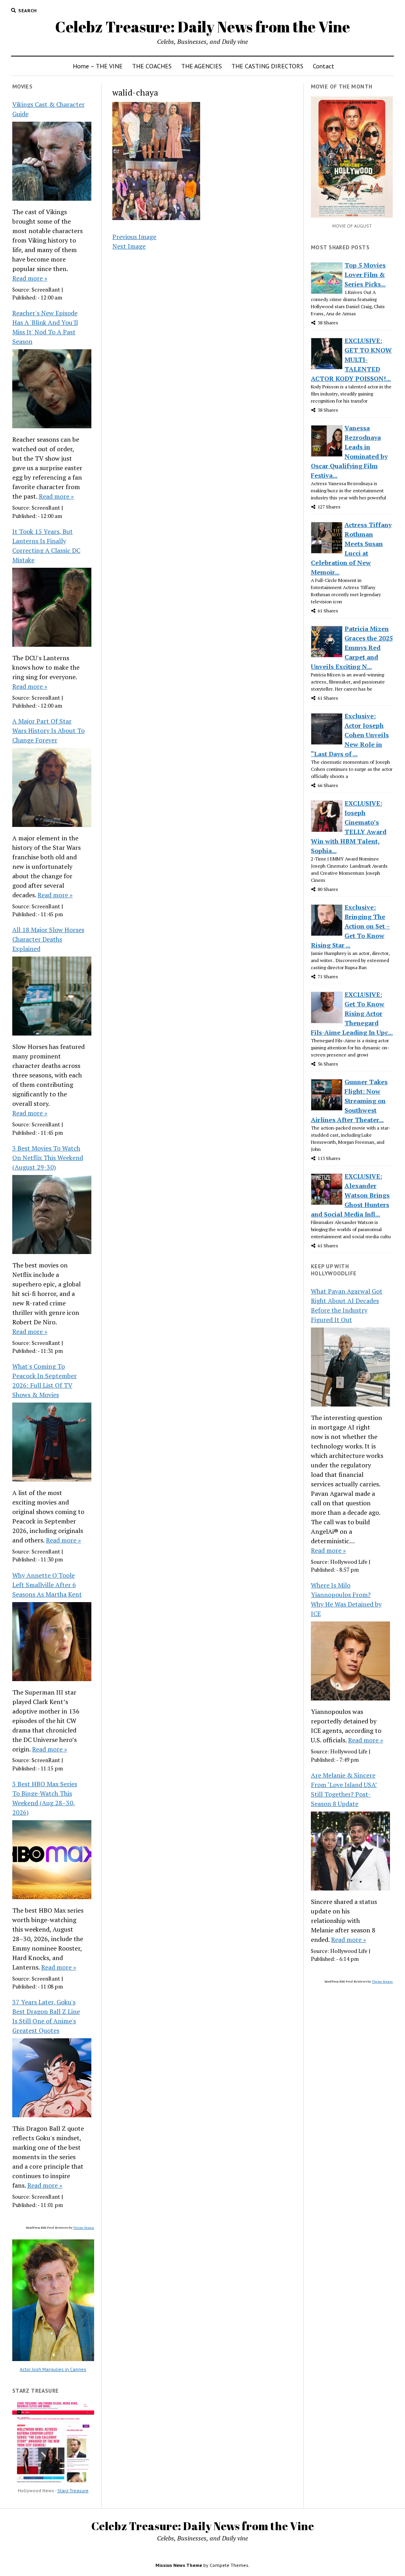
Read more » (30, 278)
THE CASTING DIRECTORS (267, 66)
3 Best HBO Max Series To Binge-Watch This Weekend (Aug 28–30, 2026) (45, 1798)
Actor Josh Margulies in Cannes (53, 2369)
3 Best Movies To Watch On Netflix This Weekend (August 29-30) (48, 1158)
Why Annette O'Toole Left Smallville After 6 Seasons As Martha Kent (47, 1585)
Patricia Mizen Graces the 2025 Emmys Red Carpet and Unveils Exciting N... (352, 648)
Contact (324, 66)
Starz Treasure (73, 2490)
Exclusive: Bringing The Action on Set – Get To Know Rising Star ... (350, 926)
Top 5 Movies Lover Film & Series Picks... (365, 275)
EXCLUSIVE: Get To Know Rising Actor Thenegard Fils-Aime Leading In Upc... (352, 1013)
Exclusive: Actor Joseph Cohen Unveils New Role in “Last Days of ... (350, 735)
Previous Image (134, 237)
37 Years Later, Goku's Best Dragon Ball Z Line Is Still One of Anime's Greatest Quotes (46, 2016)
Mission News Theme (179, 2565)
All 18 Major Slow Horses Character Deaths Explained (48, 939)
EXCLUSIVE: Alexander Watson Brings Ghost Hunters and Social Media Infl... (350, 1195)
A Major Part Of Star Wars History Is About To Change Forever (48, 731)
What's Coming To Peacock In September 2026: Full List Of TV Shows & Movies (44, 1380)
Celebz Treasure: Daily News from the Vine (202, 27)
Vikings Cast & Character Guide (48, 109)
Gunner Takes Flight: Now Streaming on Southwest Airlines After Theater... (349, 1101)
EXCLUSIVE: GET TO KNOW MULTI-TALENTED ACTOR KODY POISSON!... (351, 360)
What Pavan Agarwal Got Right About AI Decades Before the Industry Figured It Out (347, 1305)
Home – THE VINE (98, 66)
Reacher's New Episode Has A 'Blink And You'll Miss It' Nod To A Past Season (45, 327)
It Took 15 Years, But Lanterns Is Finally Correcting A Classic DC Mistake (46, 546)
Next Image (129, 246)
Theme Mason (84, 2228)
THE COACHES (152, 66)
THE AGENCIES (202, 66)
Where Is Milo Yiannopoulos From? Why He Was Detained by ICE (346, 1599)
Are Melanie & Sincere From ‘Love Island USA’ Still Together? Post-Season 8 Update (344, 1789)
